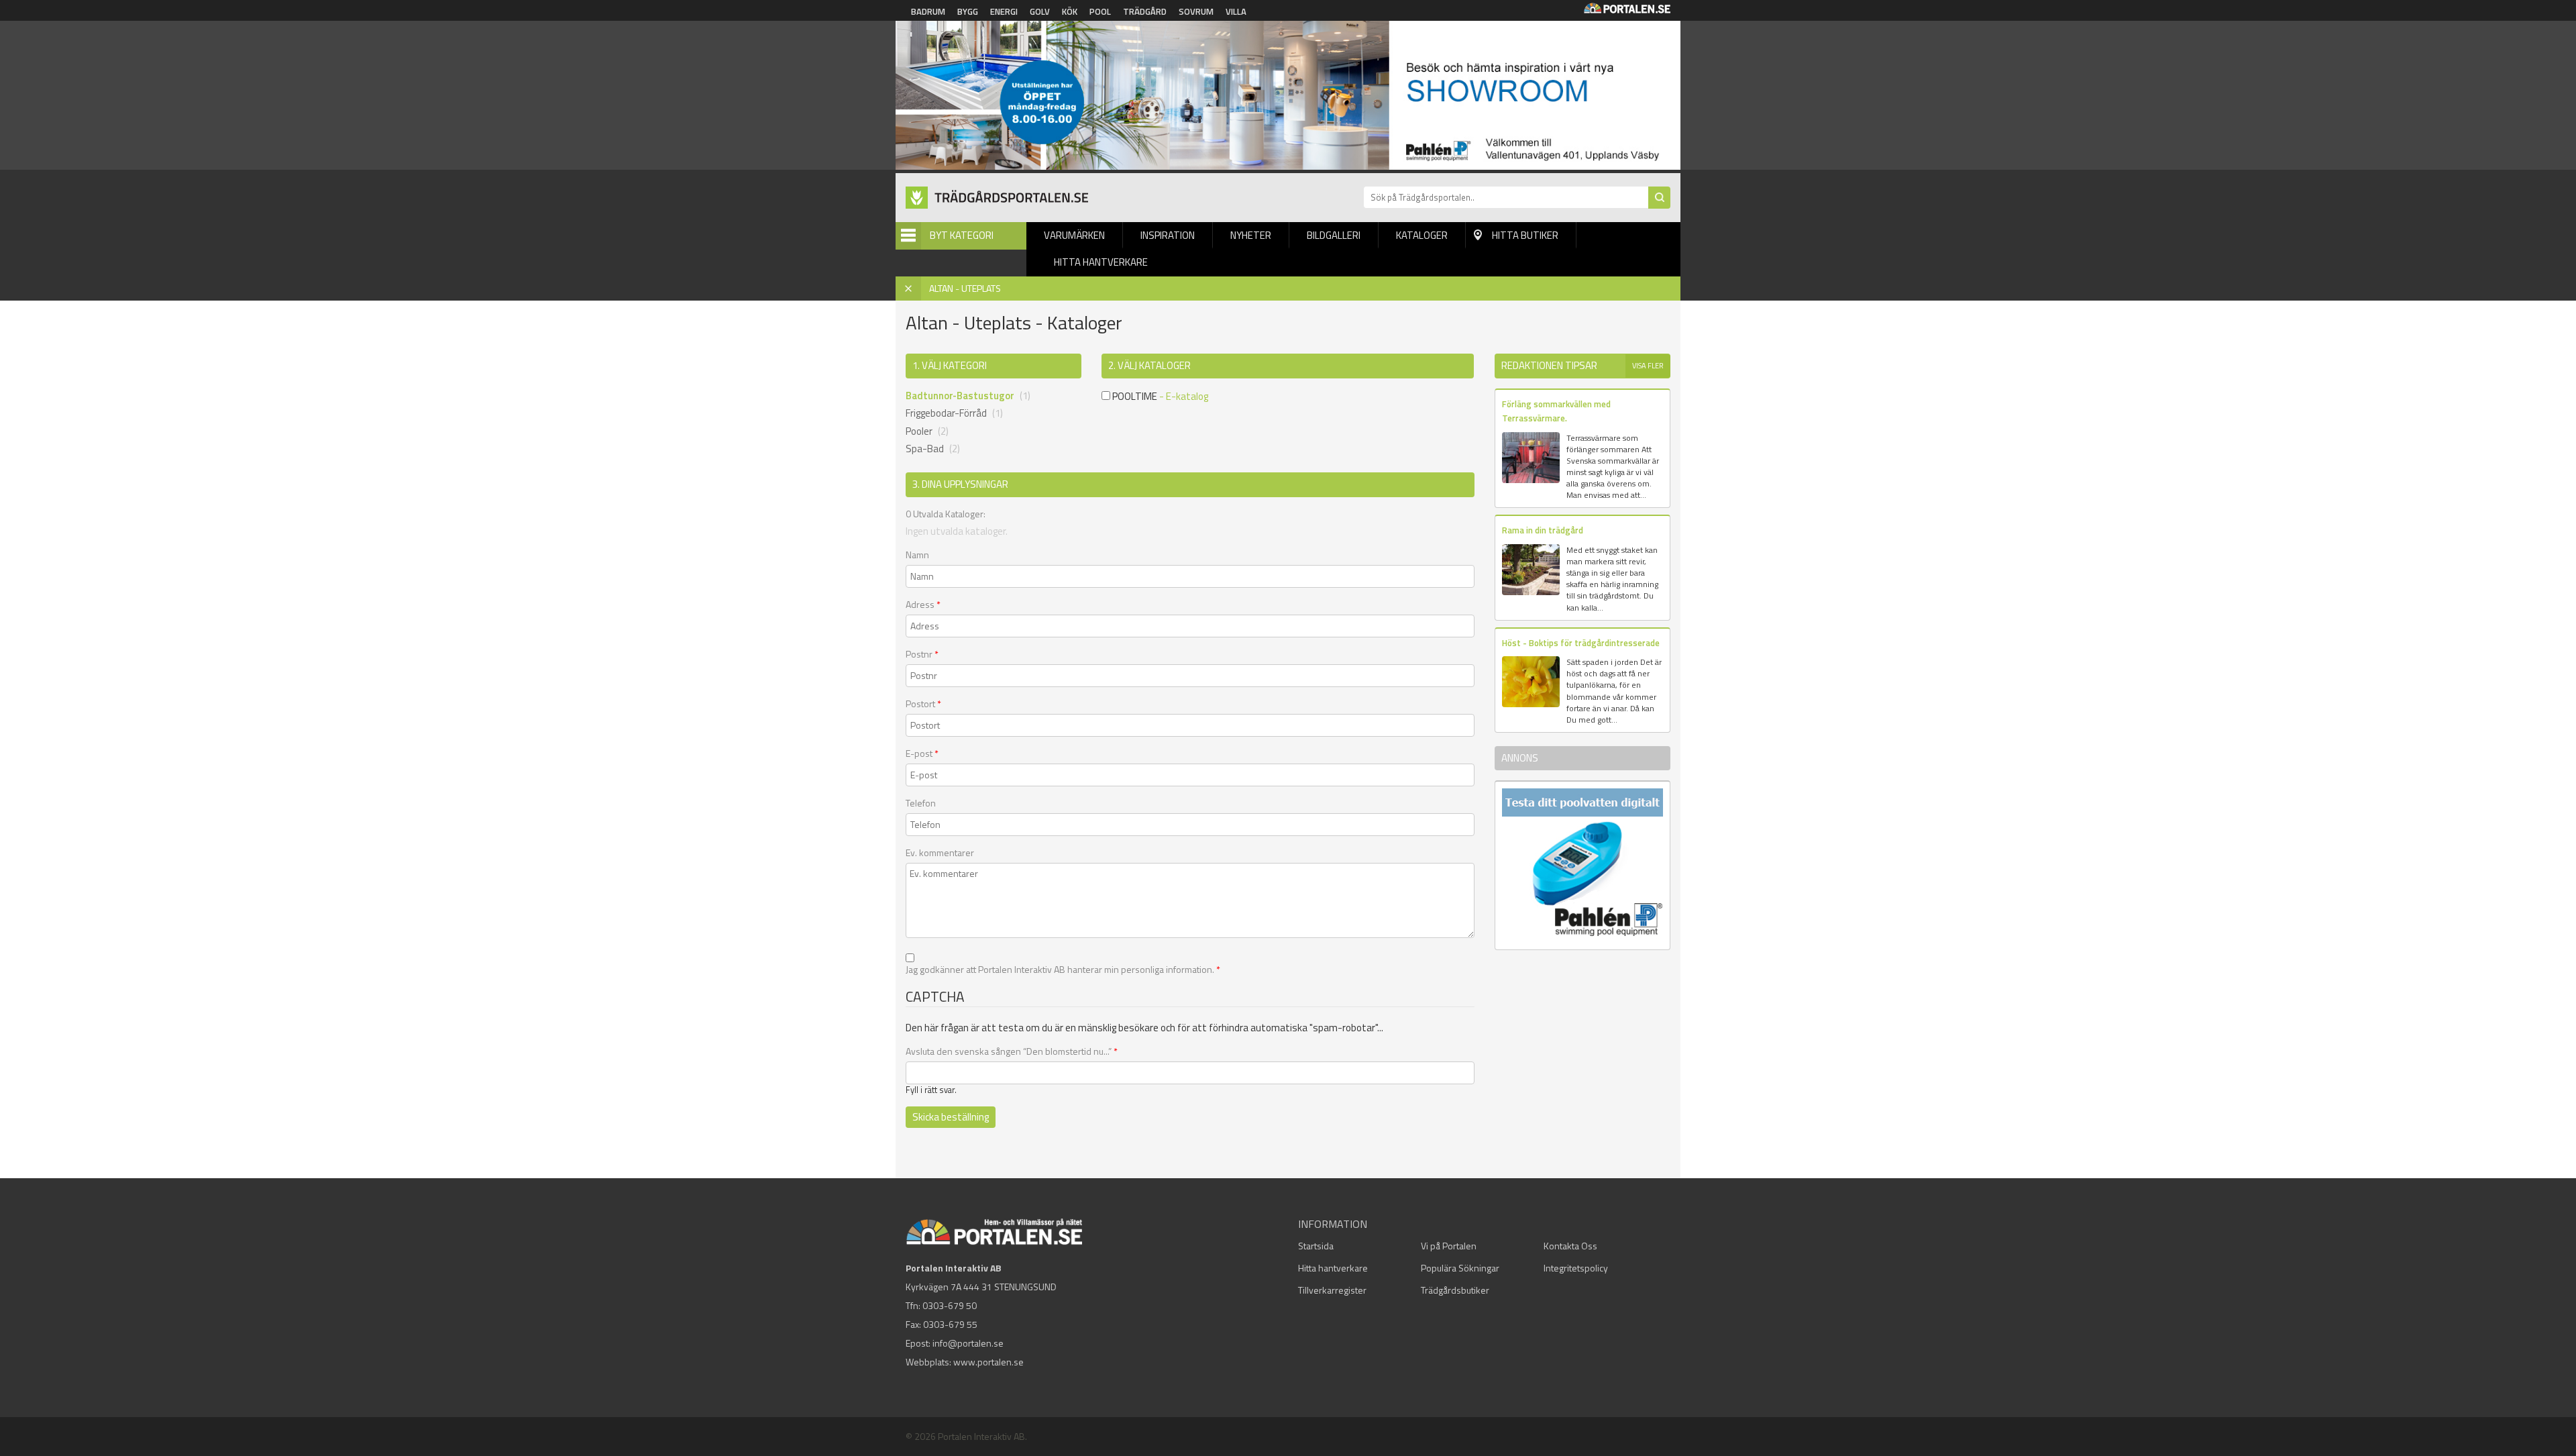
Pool (1100, 11)
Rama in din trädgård (1543, 530)
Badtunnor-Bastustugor (960, 396)
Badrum (928, 11)
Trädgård (1145, 11)
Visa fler (1648, 366)
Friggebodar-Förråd (946, 413)
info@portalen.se (968, 1343)
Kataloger (1422, 235)
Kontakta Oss (1570, 1246)
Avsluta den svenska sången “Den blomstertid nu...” (1012, 1051)
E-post (922, 753)
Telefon (921, 803)
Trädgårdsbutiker (1455, 1290)
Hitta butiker (1525, 235)
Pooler (919, 431)
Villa (1236, 11)
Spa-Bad (925, 449)
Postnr (922, 654)
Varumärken (1074, 235)
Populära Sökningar (1460, 1268)
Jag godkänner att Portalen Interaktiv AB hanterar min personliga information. (1063, 970)
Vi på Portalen (1449, 1246)
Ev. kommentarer (940, 853)
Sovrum (1196, 11)
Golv (1040, 11)
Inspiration (1168, 235)
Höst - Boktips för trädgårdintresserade (1581, 643)
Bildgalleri (1334, 235)
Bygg (968, 11)
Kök (1070, 11)
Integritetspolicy (1576, 1268)
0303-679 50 (950, 1305)
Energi (1004, 11)
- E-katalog (1184, 396)
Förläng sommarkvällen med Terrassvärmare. (1556, 411)
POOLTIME (1134, 396)
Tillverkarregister (1332, 1290)
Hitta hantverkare (1101, 262)
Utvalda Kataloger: (946, 514)
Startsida (1316, 1246)
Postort (923, 704)
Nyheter (1251, 235)
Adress (923, 605)
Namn (917, 555)
